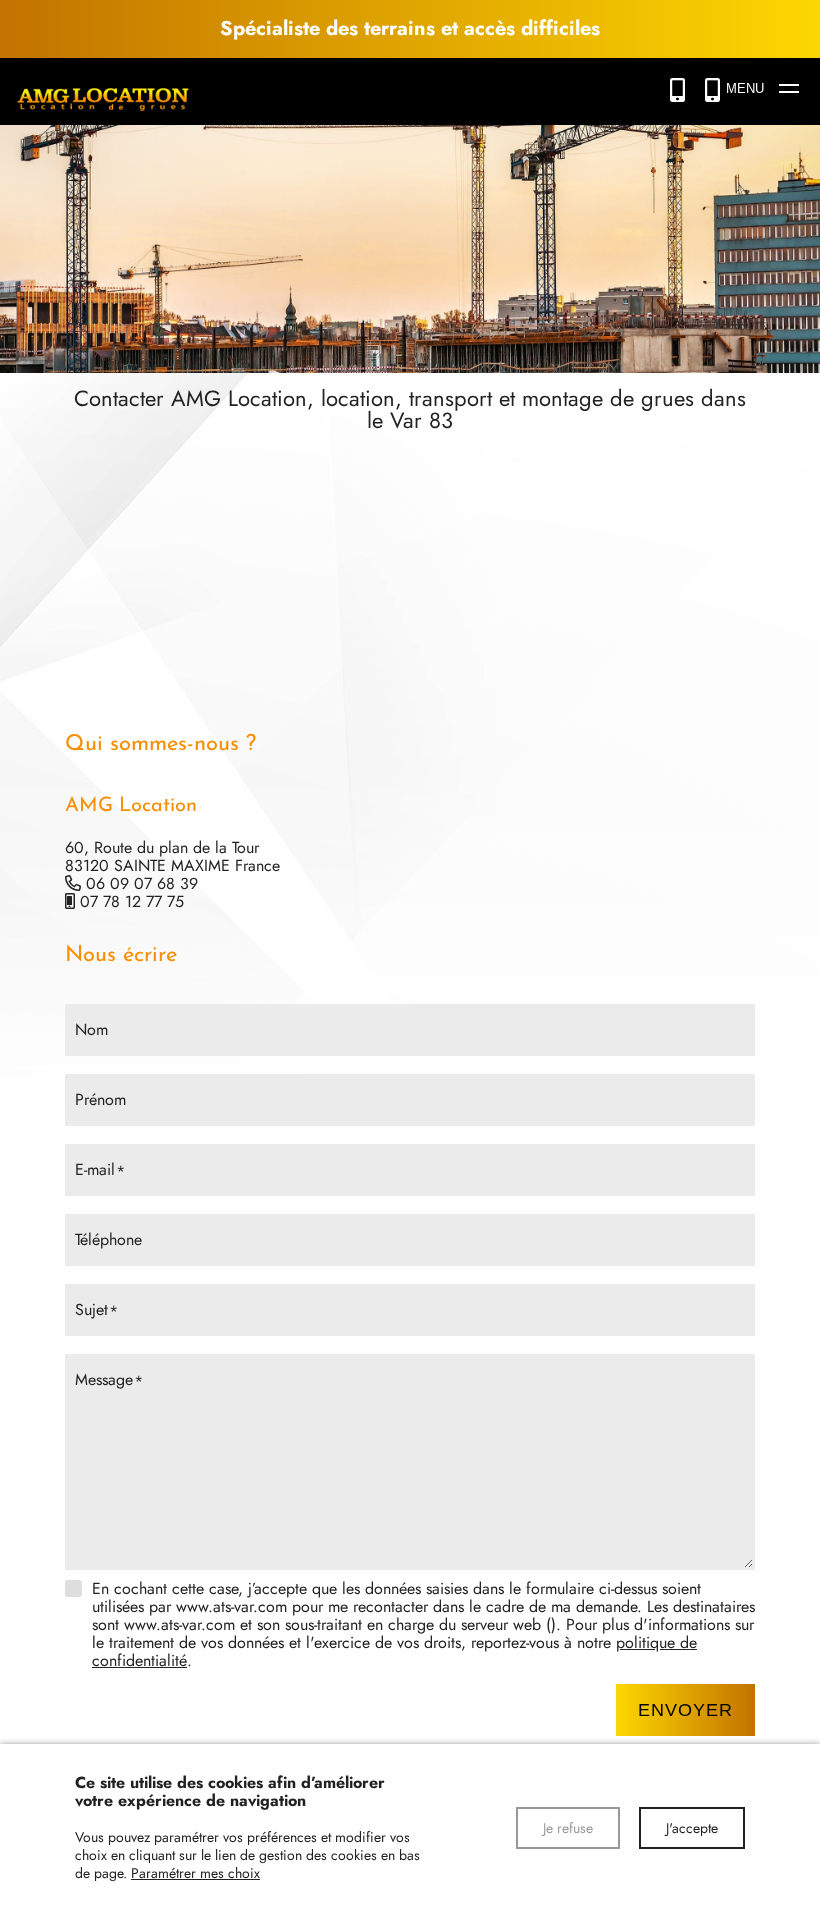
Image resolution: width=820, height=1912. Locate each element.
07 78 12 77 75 (132, 901)
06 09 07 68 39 (142, 883)
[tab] (410, 850)
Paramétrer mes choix (195, 1873)
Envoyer (685, 1710)
